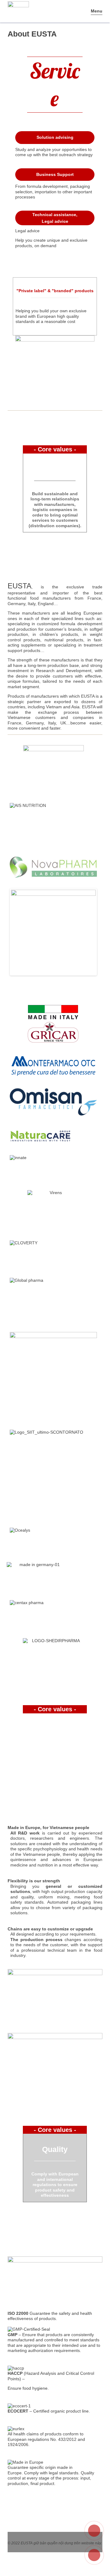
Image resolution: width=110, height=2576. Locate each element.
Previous (20, 932)
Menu (97, 11)
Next (87, 932)
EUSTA (27, 2543)
